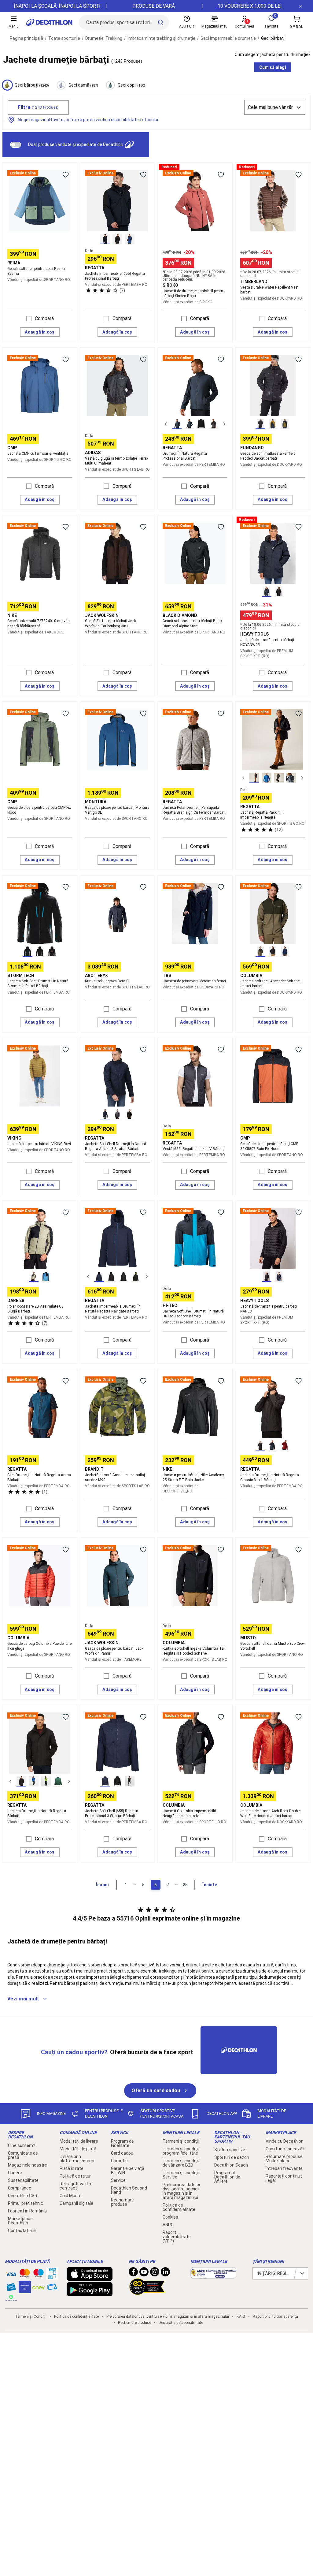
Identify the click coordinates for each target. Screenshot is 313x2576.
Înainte (210, 1885)
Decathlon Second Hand (129, 2190)
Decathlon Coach (231, 2165)
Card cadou (122, 2153)
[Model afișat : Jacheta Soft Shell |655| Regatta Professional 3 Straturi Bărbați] (105, 1781)
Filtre (38, 107)
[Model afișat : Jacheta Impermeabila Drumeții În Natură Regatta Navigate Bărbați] (99, 1277)
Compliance (20, 2188)
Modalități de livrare (79, 2141)
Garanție (119, 2161)
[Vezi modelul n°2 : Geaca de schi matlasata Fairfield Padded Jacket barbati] (273, 424)
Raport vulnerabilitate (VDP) (177, 2237)
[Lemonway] (11, 2298)
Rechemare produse (122, 2202)
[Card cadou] (11, 2288)
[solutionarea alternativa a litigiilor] (213, 2275)
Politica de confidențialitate (179, 2207)
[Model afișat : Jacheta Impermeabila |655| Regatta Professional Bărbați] (105, 239)
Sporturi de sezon (232, 2157)
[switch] (16, 145)
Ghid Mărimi (71, 2196)
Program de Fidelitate (122, 2143)
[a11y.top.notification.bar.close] (301, 6)
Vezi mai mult (23, 1999)
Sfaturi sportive (230, 2150)
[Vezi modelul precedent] (166, 424)
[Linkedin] (165, 2273)
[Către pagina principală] (49, 22)
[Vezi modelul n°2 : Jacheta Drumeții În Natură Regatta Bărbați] (34, 1781)
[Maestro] (39, 2275)
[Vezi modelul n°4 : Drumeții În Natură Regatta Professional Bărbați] (213, 424)
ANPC (168, 2225)
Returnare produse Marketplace (284, 2159)
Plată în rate (72, 2168)
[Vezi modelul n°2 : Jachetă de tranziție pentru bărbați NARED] (279, 1277)
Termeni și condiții (181, 2141)
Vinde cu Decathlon (285, 2141)
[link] (160, 2091)
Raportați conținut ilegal (284, 2178)
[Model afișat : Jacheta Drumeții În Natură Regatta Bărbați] (21, 1781)
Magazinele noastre (28, 2165)
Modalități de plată (78, 2149)
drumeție (272, 1977)
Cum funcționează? (285, 2149)
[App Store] (90, 2278)
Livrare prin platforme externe (78, 2159)
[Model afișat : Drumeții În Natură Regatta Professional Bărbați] (177, 424)
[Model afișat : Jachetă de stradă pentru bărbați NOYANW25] (267, 592)
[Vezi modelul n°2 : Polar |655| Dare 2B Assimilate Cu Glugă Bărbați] (46, 1277)
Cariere (15, 2173)
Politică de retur (75, 2176)
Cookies (170, 2217)
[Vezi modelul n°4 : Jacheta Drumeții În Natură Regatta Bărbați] (58, 1781)
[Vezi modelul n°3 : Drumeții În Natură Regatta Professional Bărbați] (201, 424)
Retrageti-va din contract (75, 2186)
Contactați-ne (22, 2231)
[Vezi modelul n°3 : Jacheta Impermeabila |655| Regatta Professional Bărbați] (130, 239)
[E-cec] (25, 2290)
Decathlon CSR (23, 2196)
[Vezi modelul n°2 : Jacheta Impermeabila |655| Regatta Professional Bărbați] (117, 239)
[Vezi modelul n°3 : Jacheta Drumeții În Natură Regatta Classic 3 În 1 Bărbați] (285, 1445)
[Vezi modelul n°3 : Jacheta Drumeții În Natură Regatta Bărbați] (46, 1781)
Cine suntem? (22, 2145)
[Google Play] (90, 2293)
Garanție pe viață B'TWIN (128, 2171)
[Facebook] (133, 2273)
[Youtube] (144, 2273)
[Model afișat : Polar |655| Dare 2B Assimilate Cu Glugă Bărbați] (34, 1277)
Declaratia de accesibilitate (181, 2323)
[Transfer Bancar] (52, 2276)
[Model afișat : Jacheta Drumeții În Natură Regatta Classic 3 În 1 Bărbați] (260, 1445)
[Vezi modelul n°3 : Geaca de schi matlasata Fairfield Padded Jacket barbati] (285, 424)
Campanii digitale (76, 2203)
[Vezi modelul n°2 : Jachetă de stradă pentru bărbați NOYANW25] (279, 592)
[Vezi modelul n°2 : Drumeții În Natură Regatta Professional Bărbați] (189, 424)
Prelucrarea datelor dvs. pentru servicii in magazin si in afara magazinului (182, 2191)
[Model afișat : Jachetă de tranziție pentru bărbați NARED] (267, 1277)
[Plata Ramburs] (52, 2288)
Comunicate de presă (23, 2155)
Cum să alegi (273, 67)
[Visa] (11, 2273)
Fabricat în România (27, 2211)
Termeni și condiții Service (181, 2175)
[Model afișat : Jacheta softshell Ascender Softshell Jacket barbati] (260, 952)
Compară (44, 318)
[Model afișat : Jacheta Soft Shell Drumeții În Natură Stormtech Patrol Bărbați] (28, 952)
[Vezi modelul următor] (224, 424)
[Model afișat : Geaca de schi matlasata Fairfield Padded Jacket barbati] (260, 424)
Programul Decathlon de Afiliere (227, 2177)
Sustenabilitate (23, 2180)
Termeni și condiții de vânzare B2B (181, 2163)
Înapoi (102, 1885)
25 (185, 1885)
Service (118, 2180)
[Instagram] (155, 2273)
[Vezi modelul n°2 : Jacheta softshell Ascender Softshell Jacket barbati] (273, 952)
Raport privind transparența (275, 2317)
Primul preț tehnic (26, 2203)
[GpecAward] (147, 2292)
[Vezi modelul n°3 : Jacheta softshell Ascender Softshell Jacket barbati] (285, 952)
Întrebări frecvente (284, 2168)
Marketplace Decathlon (20, 2221)
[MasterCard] (25, 2275)
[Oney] (39, 2287)
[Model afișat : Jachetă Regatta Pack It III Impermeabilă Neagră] (254, 778)
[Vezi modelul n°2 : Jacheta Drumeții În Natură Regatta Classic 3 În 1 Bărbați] (273, 1445)
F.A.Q (241, 2317)
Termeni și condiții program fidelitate (181, 2151)
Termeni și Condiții (31, 2317)
